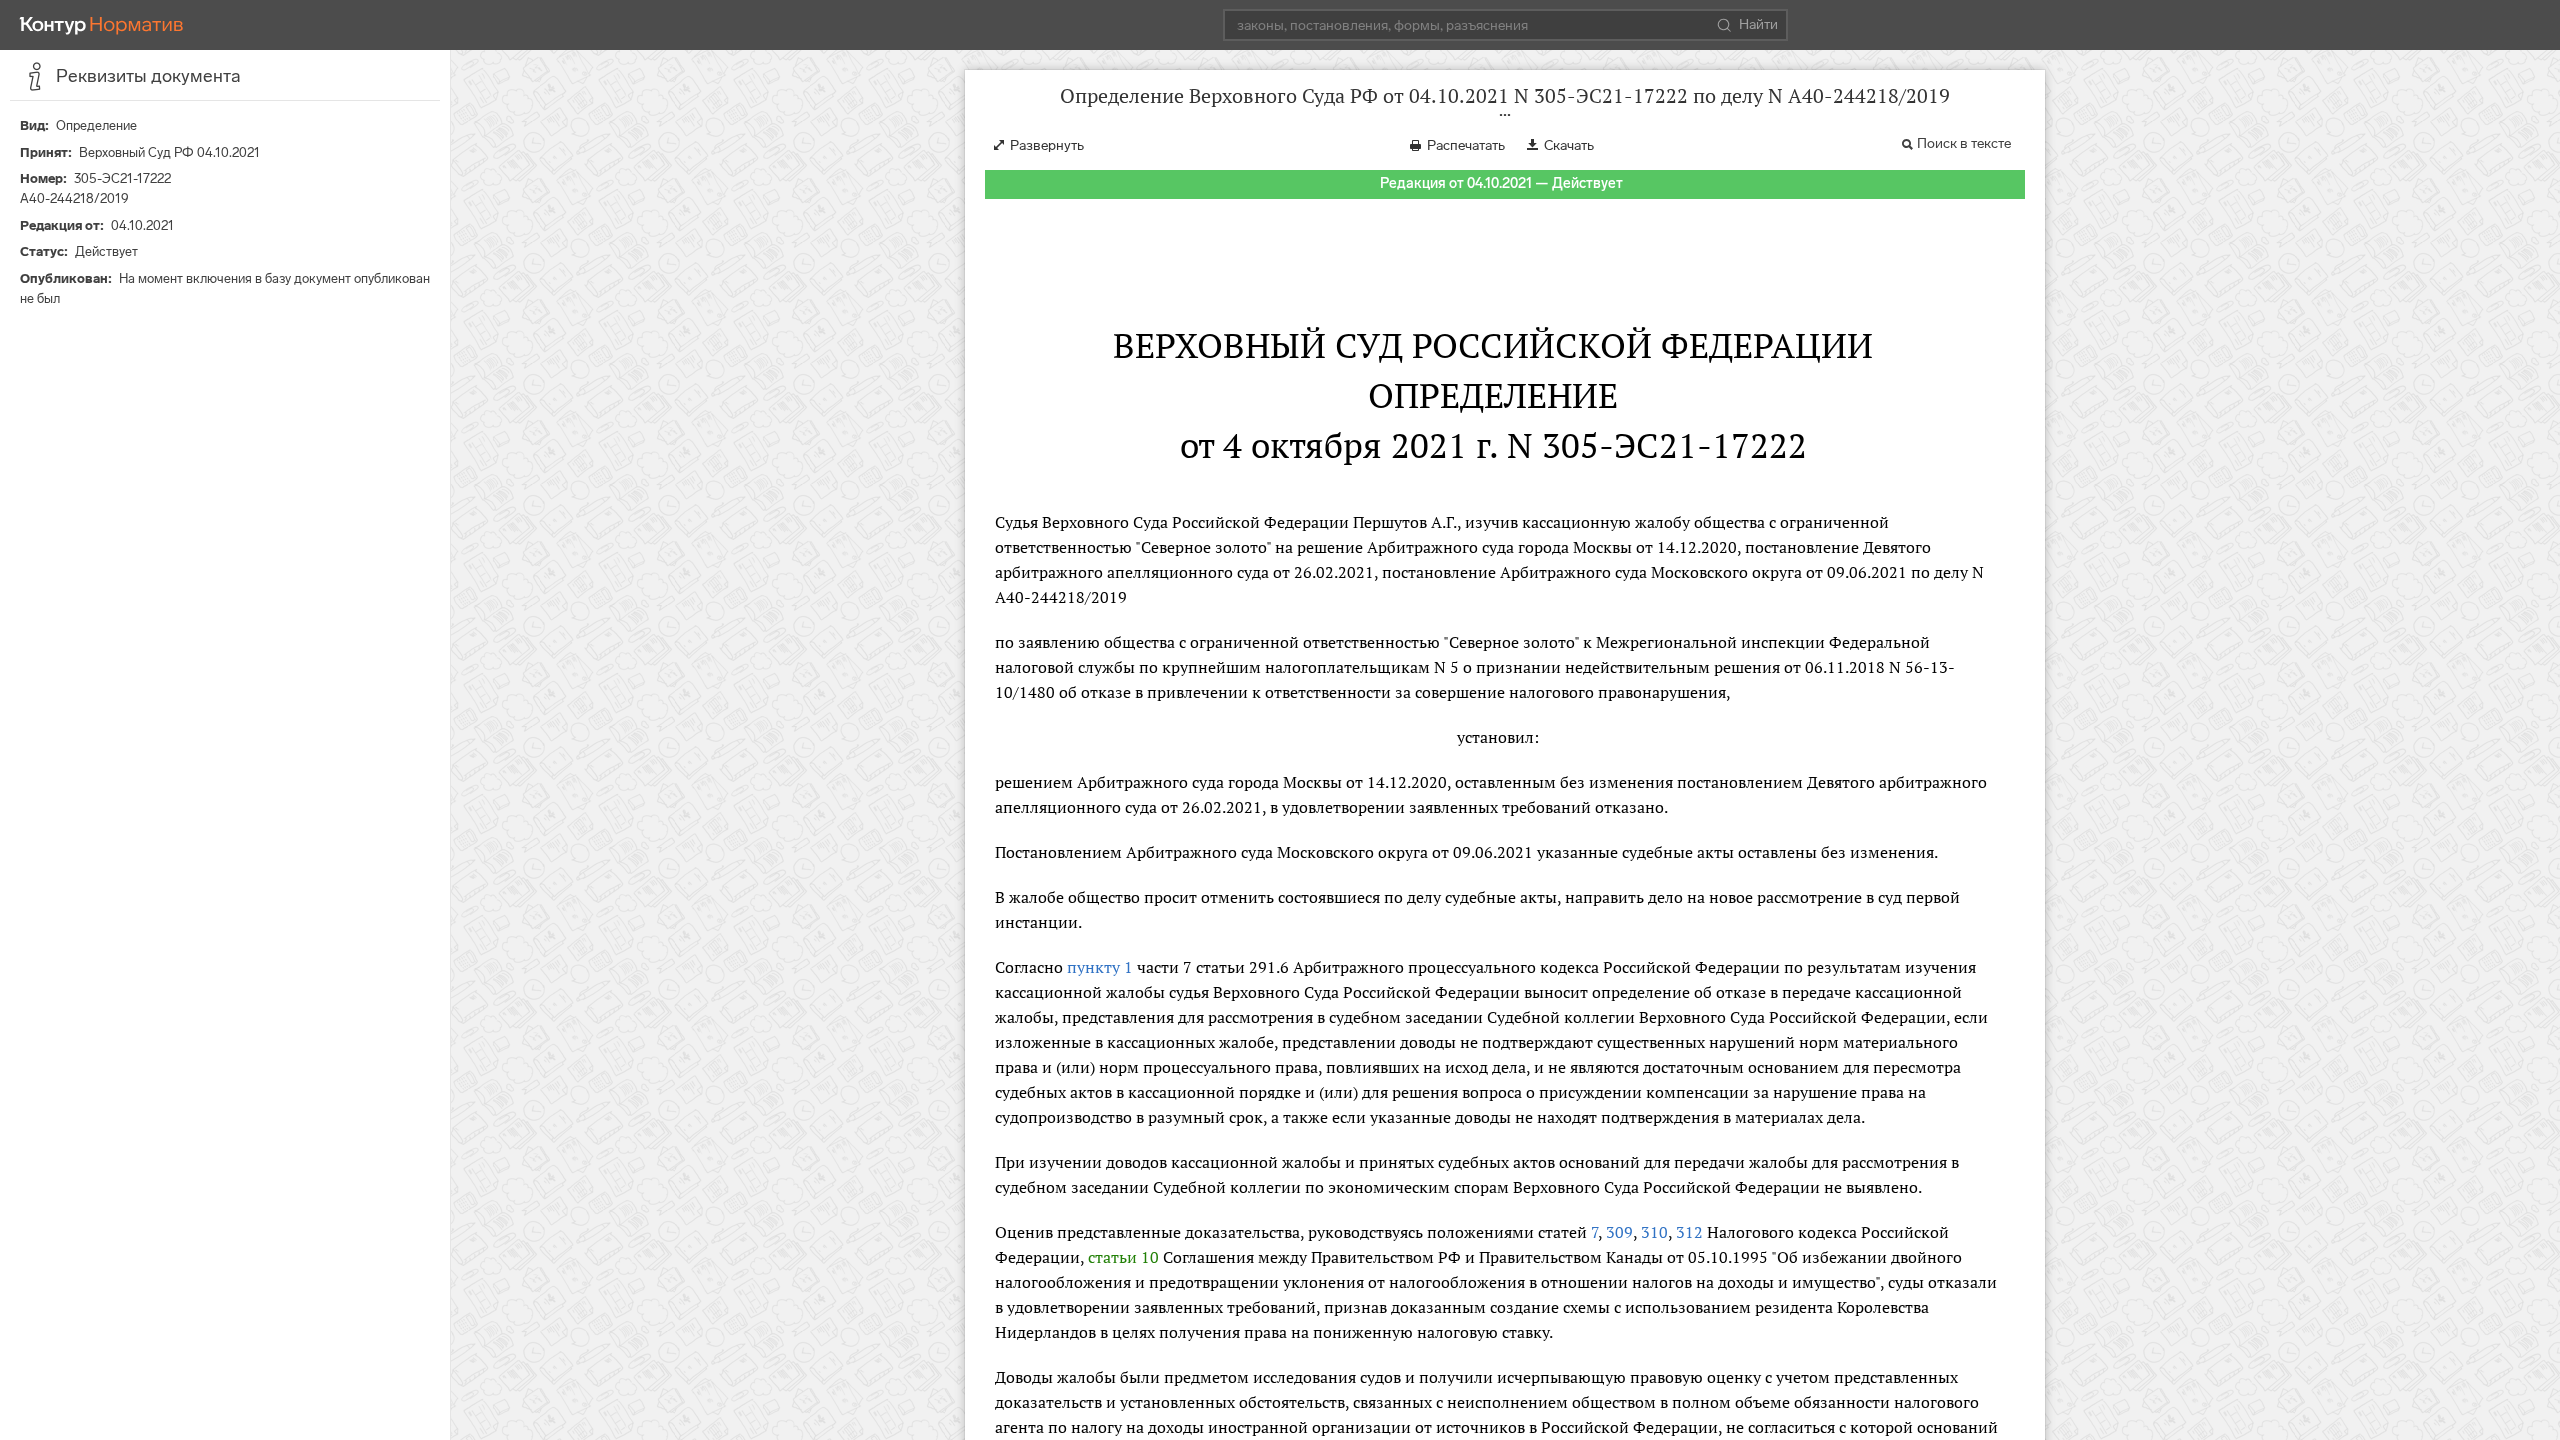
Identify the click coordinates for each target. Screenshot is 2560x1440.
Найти (1758, 24)
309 (1619, 1232)
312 (1689, 1232)
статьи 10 (1123, 1257)
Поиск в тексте (1964, 143)
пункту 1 (1100, 967)
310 (1654, 1232)
